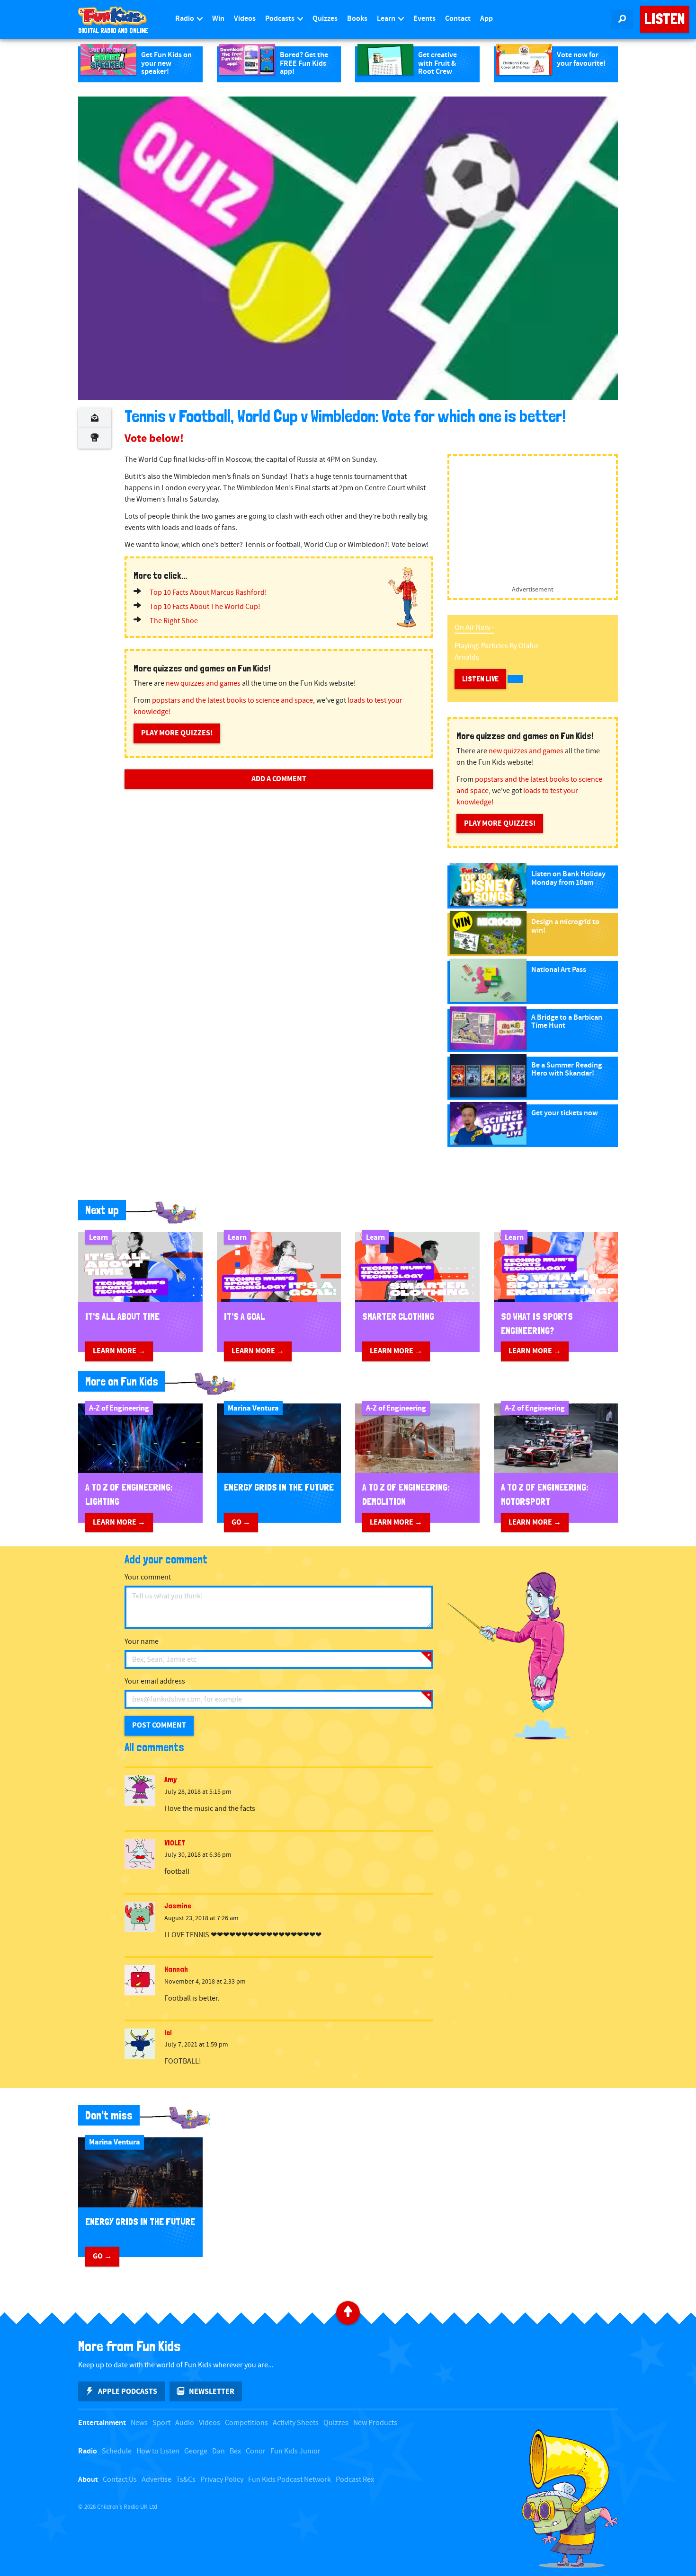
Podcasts (281, 19)
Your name (142, 1642)
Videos (245, 19)
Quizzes (325, 19)
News (139, 2423)
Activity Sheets (296, 2423)
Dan (219, 2451)
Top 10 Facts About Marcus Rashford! (208, 593)
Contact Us (120, 2480)
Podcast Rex (355, 2480)
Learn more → (119, 1351)
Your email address (155, 1681)
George (196, 2451)
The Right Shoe (174, 621)
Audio (185, 2423)
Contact (458, 19)
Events (424, 19)
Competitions (246, 2423)
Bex (235, 2451)
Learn (387, 19)
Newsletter (212, 2391)
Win (218, 19)
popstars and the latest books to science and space (232, 701)
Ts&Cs (186, 2480)
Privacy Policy (222, 2480)
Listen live (480, 679)
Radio (185, 19)
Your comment (148, 1577)
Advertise (156, 2480)
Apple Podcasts (128, 2391)
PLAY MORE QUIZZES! (177, 733)
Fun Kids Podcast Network (290, 2480)
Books (357, 19)
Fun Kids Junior (295, 2451)
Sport (161, 2423)
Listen (665, 19)
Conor (256, 2451)
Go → (241, 1522)
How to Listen (158, 2451)
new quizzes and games (203, 684)
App (486, 19)
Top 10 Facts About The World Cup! (205, 607)
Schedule (117, 2451)
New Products (375, 2423)
